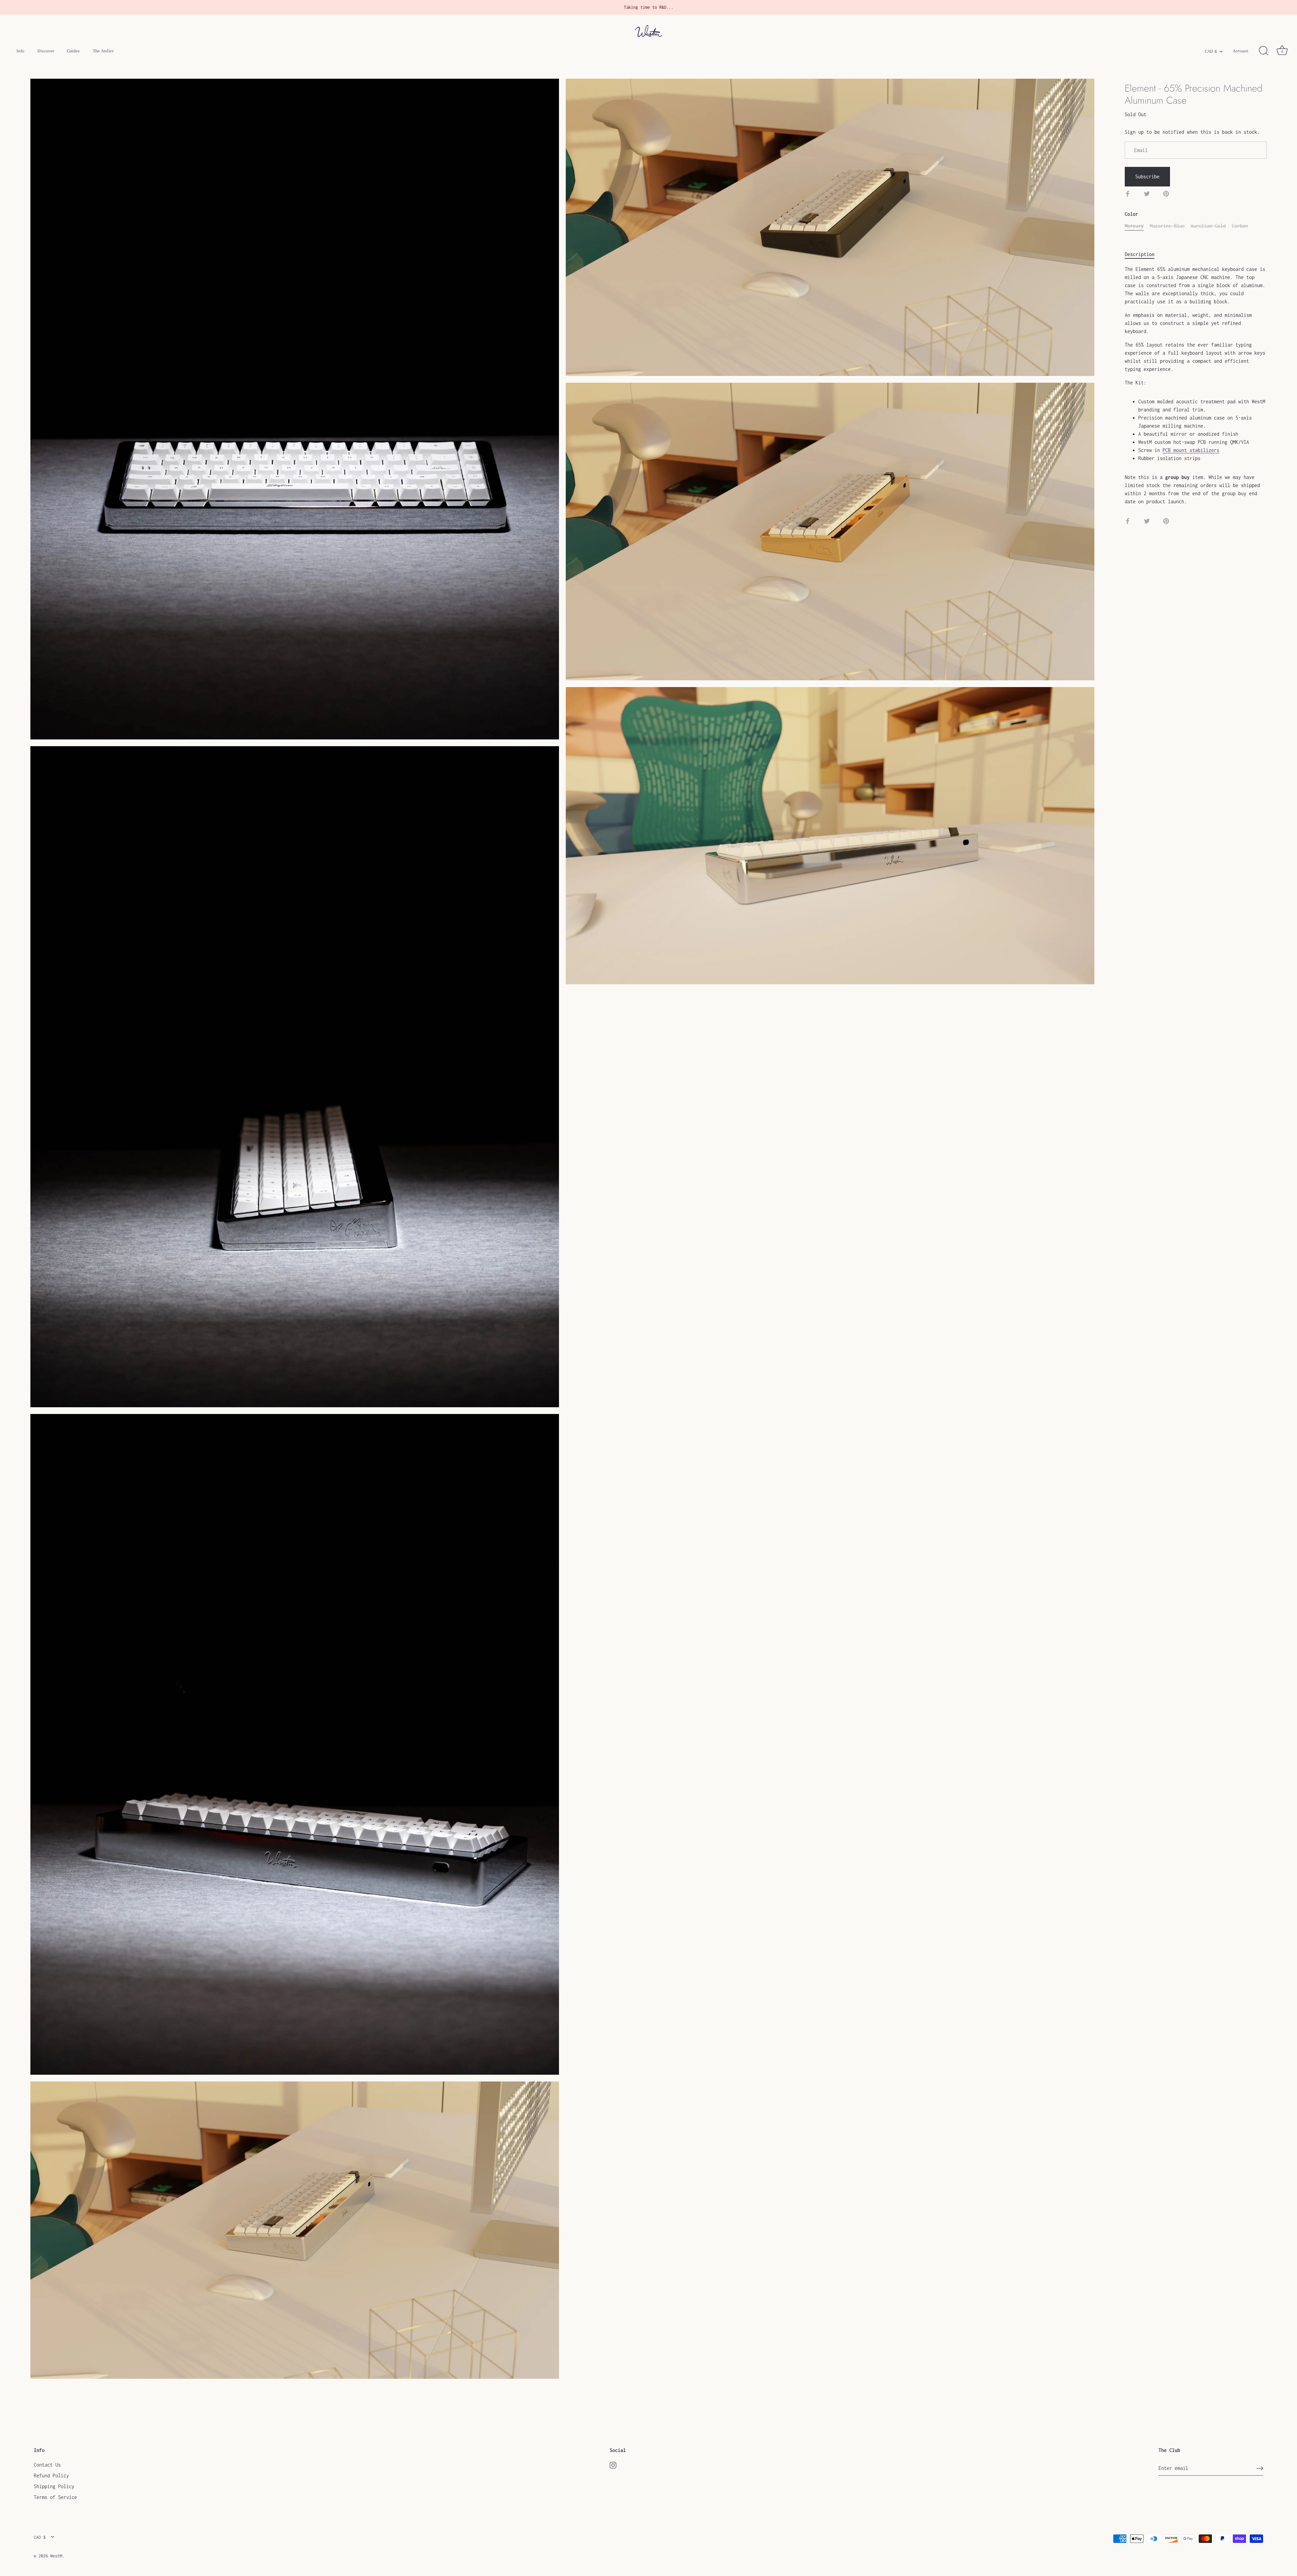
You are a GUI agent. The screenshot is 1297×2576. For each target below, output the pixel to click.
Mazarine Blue (1167, 226)
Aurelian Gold (1208, 226)
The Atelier (103, 51)
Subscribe (1147, 176)
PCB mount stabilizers (1191, 450)
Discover (46, 51)
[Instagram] (613, 2465)
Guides (73, 51)
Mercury (1134, 226)
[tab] (1143, 254)
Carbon (1240, 226)
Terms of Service (55, 2497)
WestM (56, 2556)
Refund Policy (51, 2476)
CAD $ (1211, 51)
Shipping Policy (54, 2486)
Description (1140, 254)
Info (20, 51)
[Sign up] (1260, 2468)
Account (1241, 51)
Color (1131, 214)
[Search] (1264, 51)
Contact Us (47, 2465)
